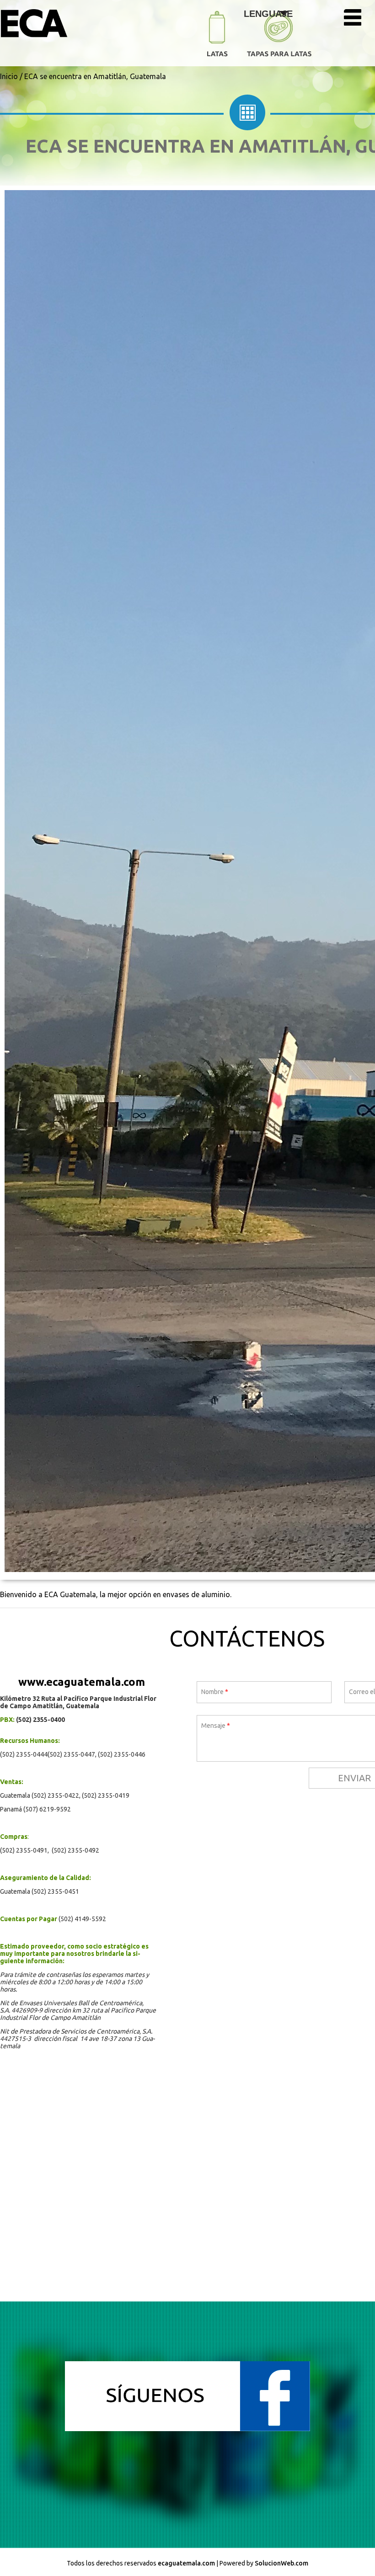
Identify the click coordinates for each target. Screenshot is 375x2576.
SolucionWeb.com (281, 2563)
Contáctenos (247, 1638)
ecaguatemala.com (186, 2563)
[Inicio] (56, 24)
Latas (217, 37)
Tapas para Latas (279, 39)
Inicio (9, 76)
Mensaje (216, 1726)
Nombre (215, 1692)
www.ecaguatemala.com (82, 1682)
